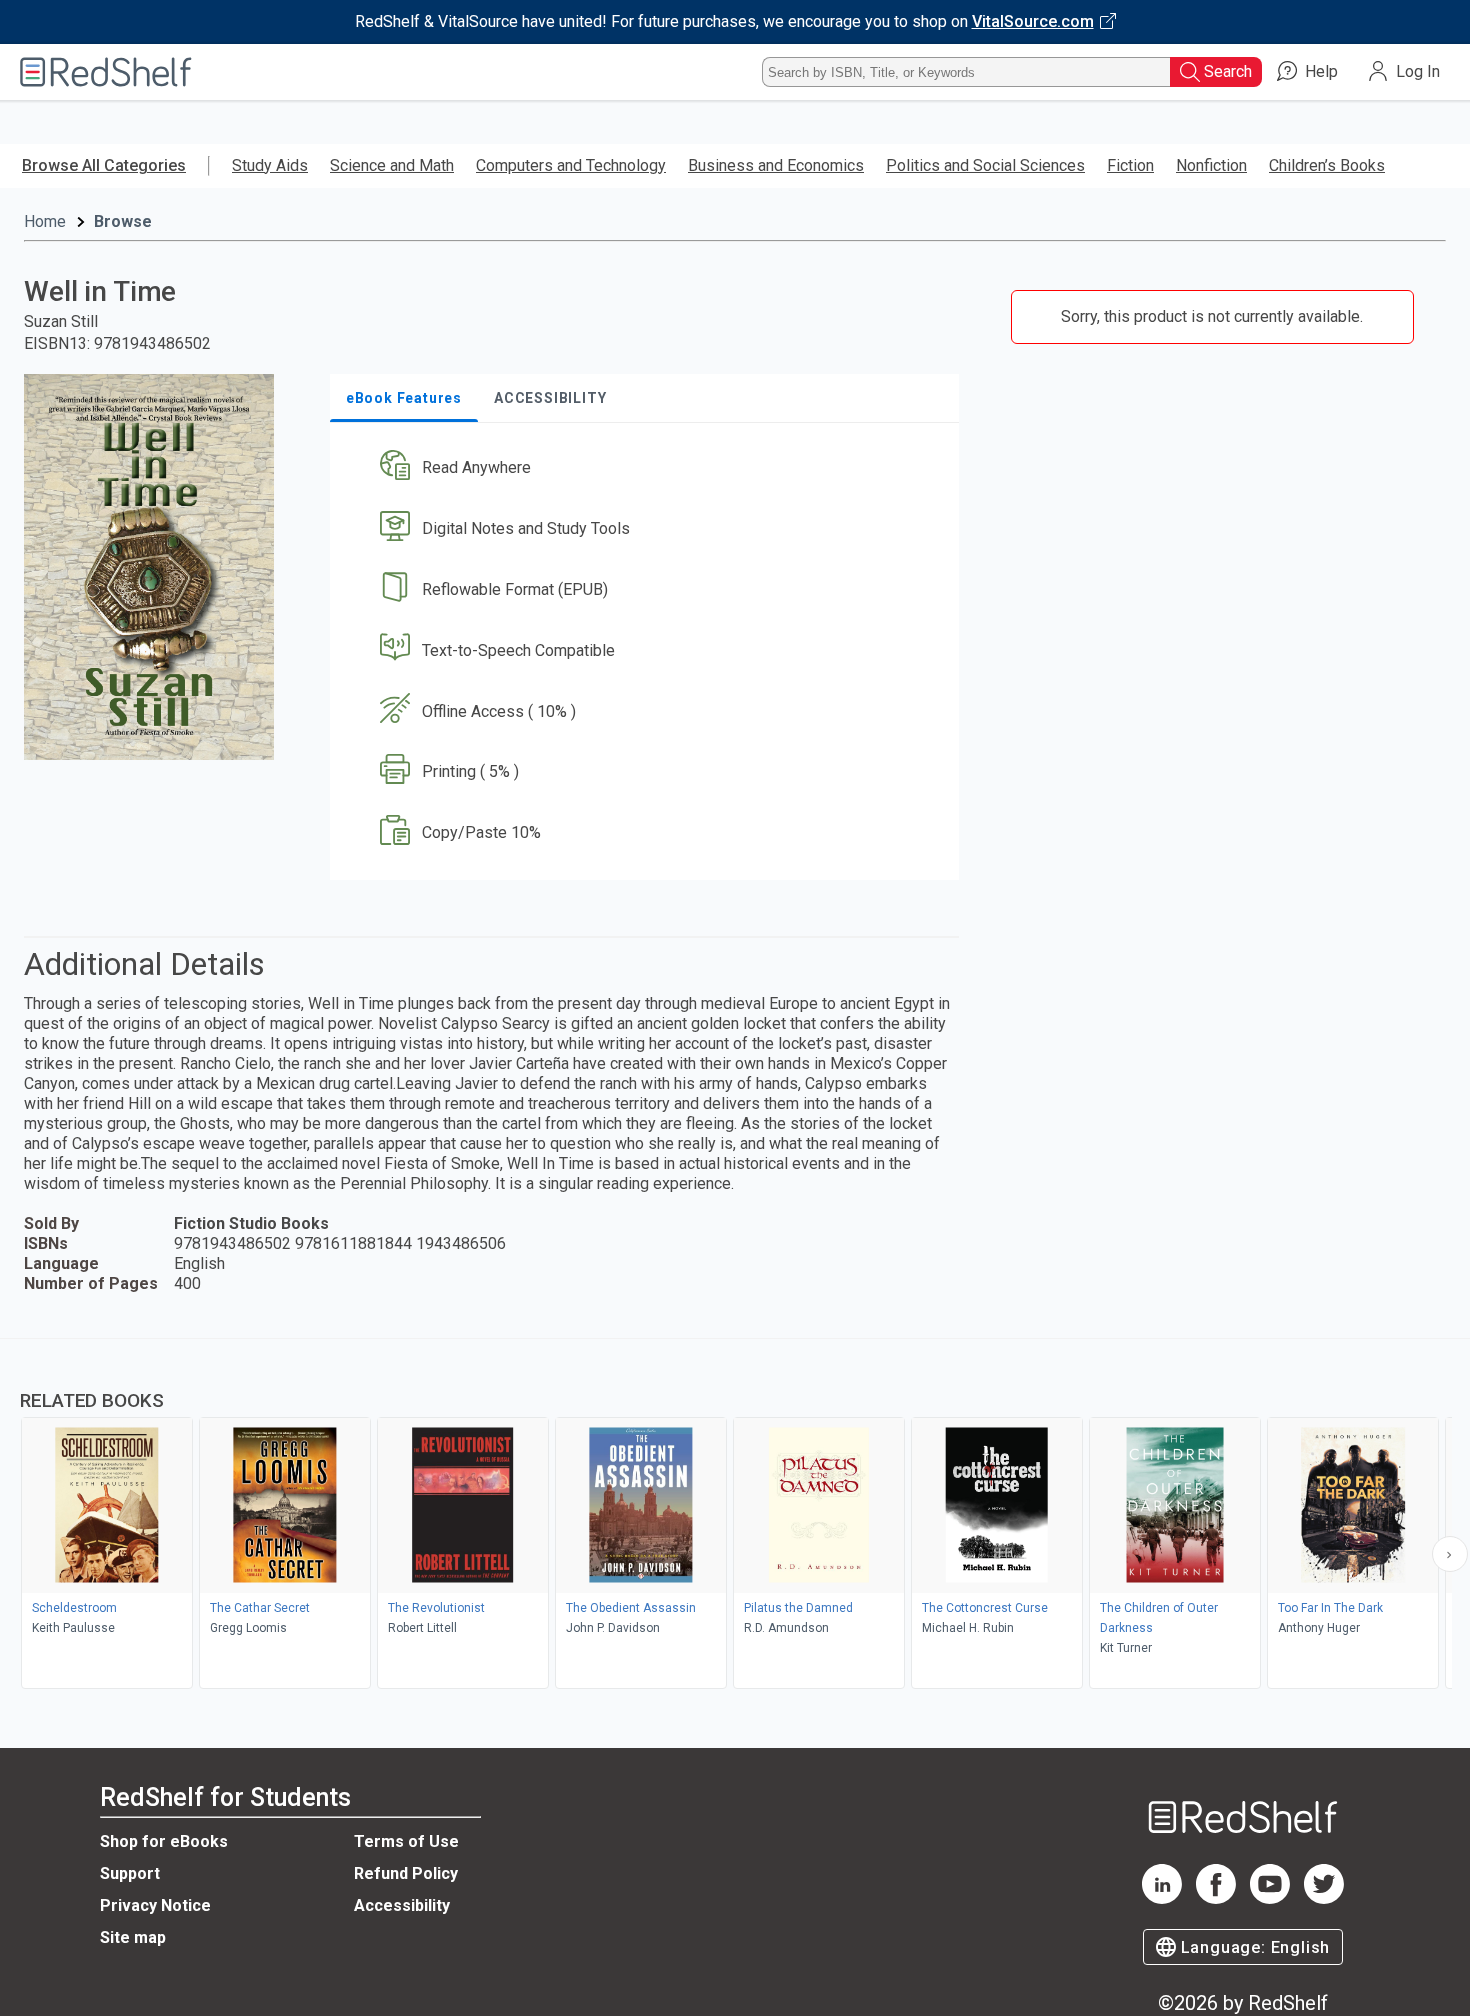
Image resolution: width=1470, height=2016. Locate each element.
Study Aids (270, 165)
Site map (133, 1937)
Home (45, 221)
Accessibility (402, 1905)
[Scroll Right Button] (1450, 1554)
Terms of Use (406, 1841)
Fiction (1130, 165)
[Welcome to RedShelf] (106, 72)
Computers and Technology (571, 165)
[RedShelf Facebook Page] (1216, 1898)
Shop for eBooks (164, 1841)
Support (130, 1873)
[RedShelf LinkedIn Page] (1162, 1898)
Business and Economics (776, 165)
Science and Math (392, 165)
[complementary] (735, 1516)
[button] (648, 468)
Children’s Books (1327, 165)
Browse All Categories (104, 165)
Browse (123, 221)
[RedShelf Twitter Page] (1324, 1898)
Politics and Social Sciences (985, 165)
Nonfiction (1211, 165)
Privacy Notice (155, 1905)
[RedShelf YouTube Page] (1270, 1898)
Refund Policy (406, 1873)
